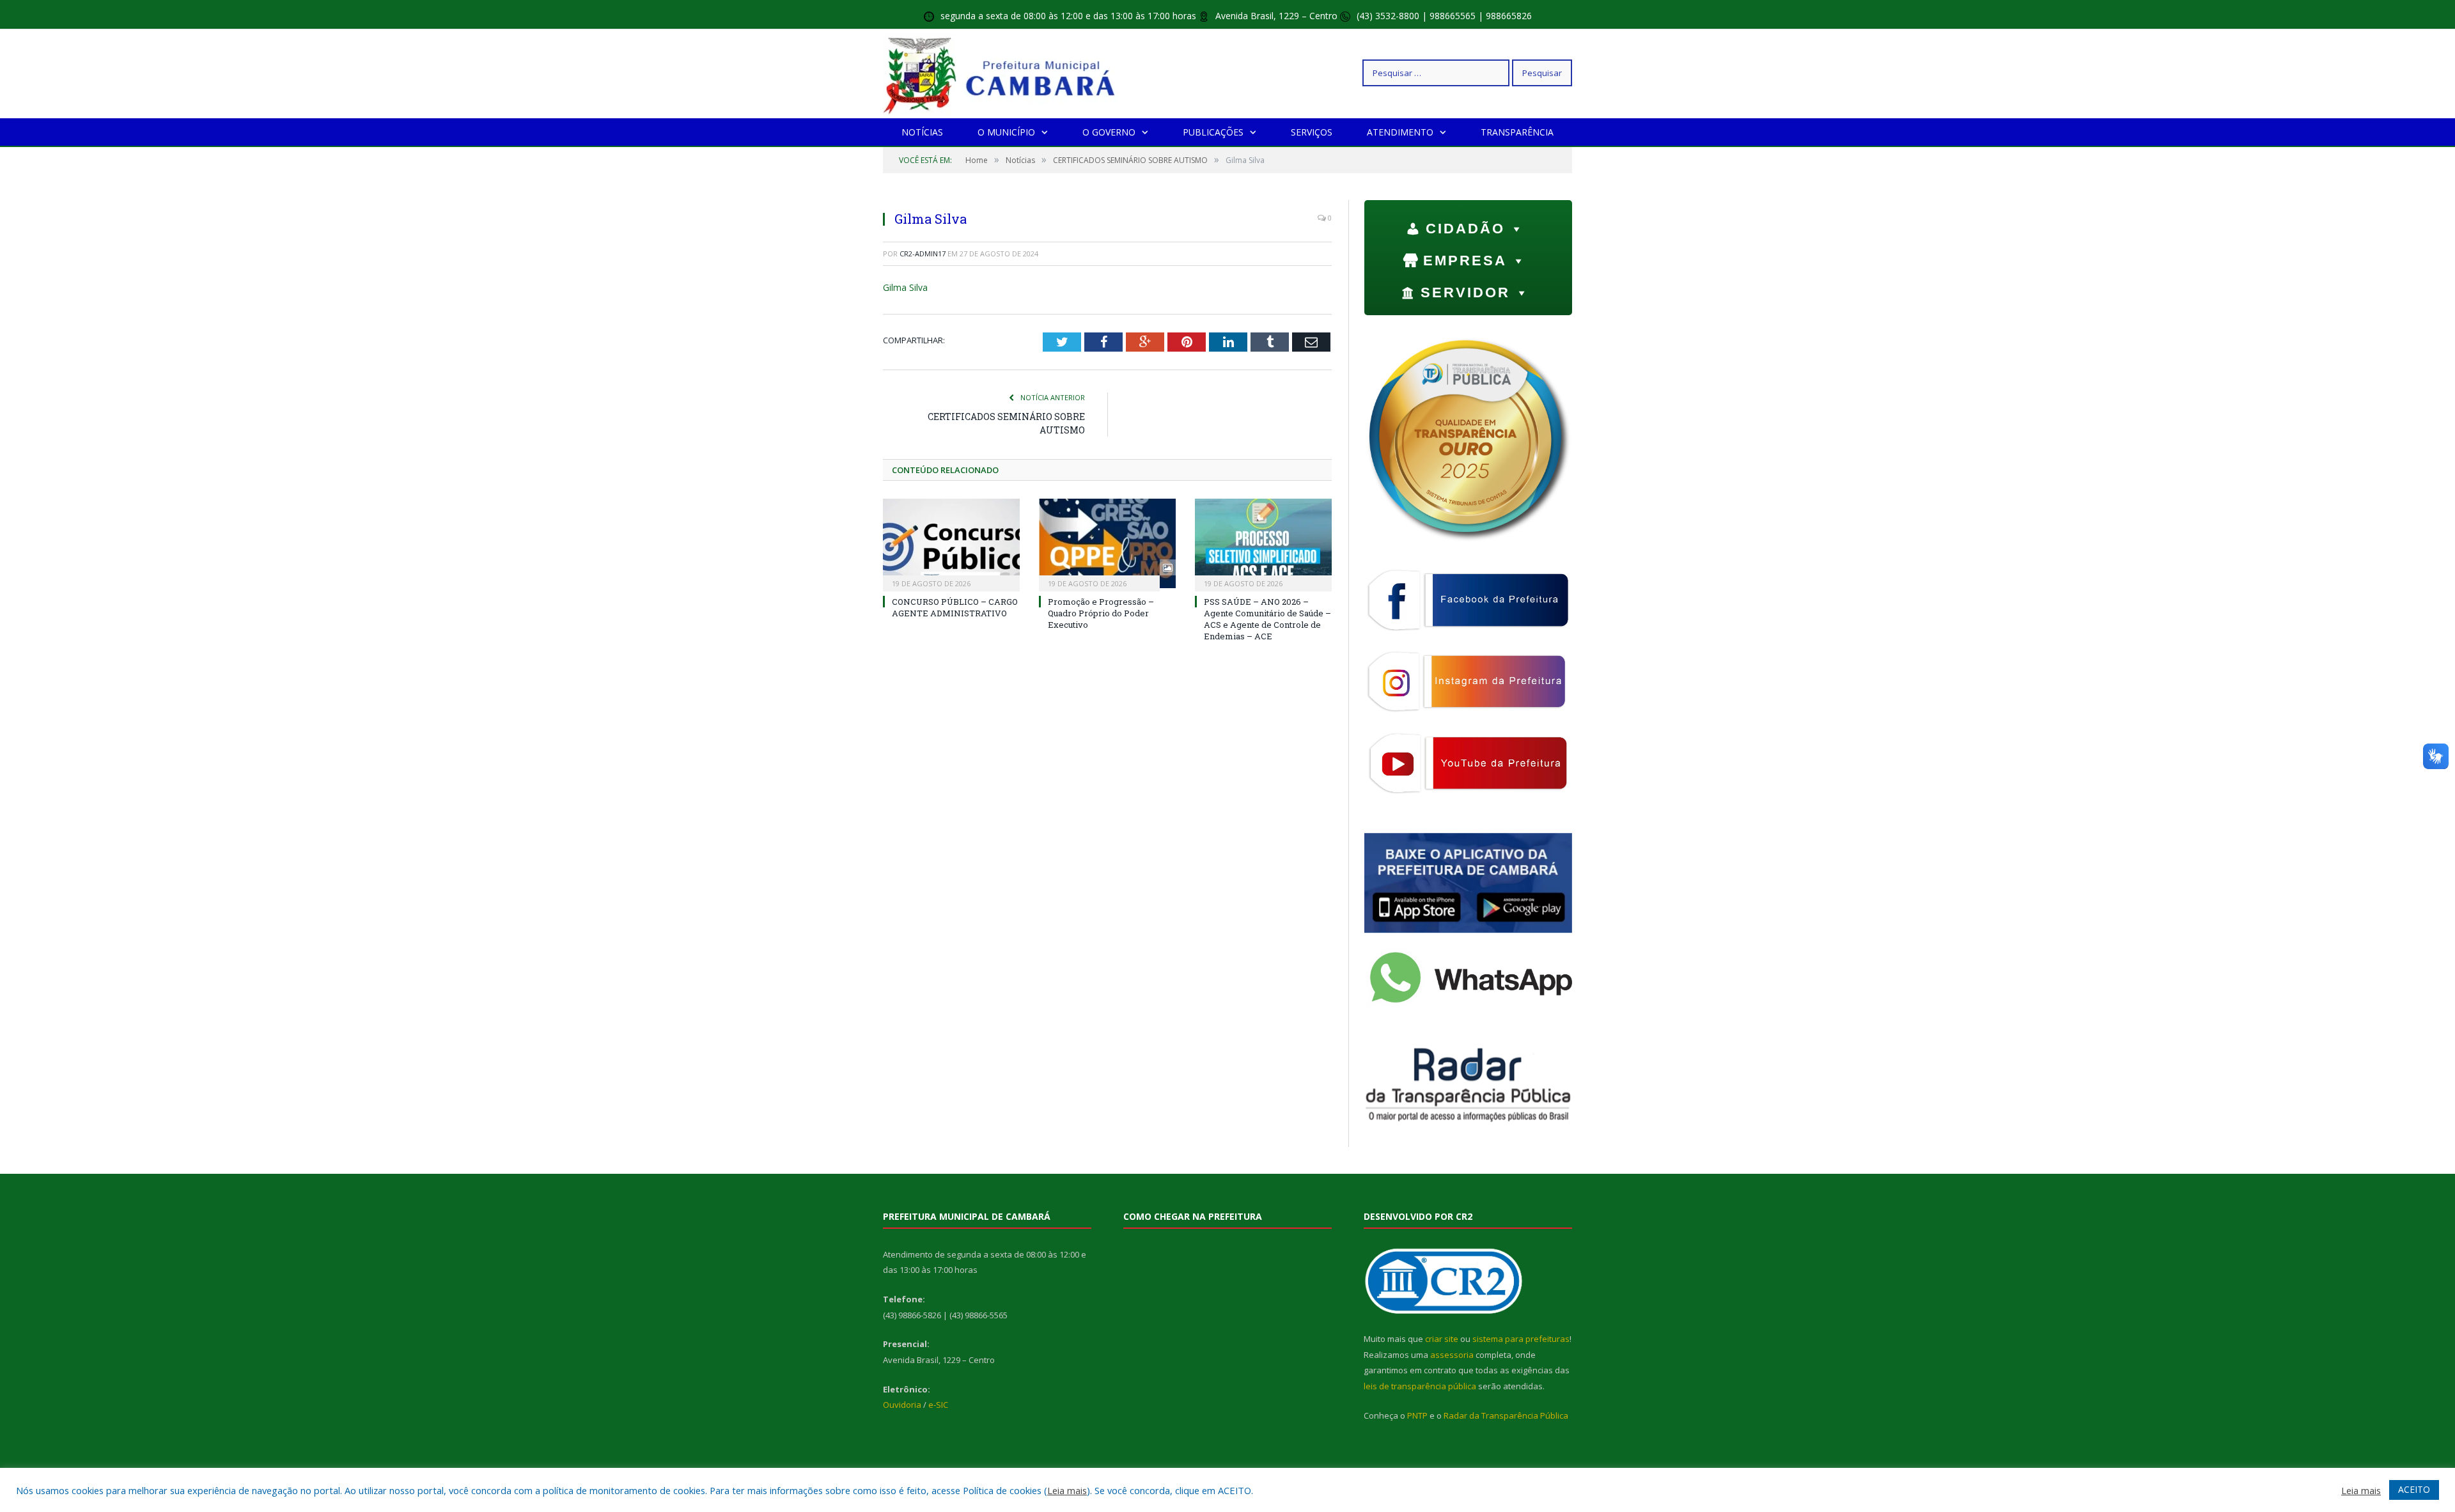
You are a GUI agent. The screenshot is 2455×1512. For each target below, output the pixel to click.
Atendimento (1400, 132)
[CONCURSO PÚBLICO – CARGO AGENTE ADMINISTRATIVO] (951, 543)
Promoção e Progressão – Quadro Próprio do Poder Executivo (1101, 613)
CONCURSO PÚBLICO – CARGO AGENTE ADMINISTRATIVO (955, 607)
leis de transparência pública (1420, 1386)
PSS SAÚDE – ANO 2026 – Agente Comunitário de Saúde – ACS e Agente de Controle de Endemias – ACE (1267, 619)
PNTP (1417, 1415)
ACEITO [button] (2414, 1489)
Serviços (1312, 132)
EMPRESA (1465, 261)
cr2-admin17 (923, 253)
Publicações (1213, 132)
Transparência (1517, 132)
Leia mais (1067, 1490)
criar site (1442, 1339)
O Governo (1109, 132)
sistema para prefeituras (1521, 1339)
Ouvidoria (902, 1405)
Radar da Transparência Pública (1506, 1415)
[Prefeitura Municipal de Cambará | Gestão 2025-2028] (1002, 73)
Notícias (922, 132)
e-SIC (938, 1405)
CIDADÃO (1465, 229)
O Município (1006, 132)
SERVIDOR (1465, 292)
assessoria (1452, 1355)
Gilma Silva (905, 287)
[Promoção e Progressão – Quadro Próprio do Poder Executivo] (1107, 543)
